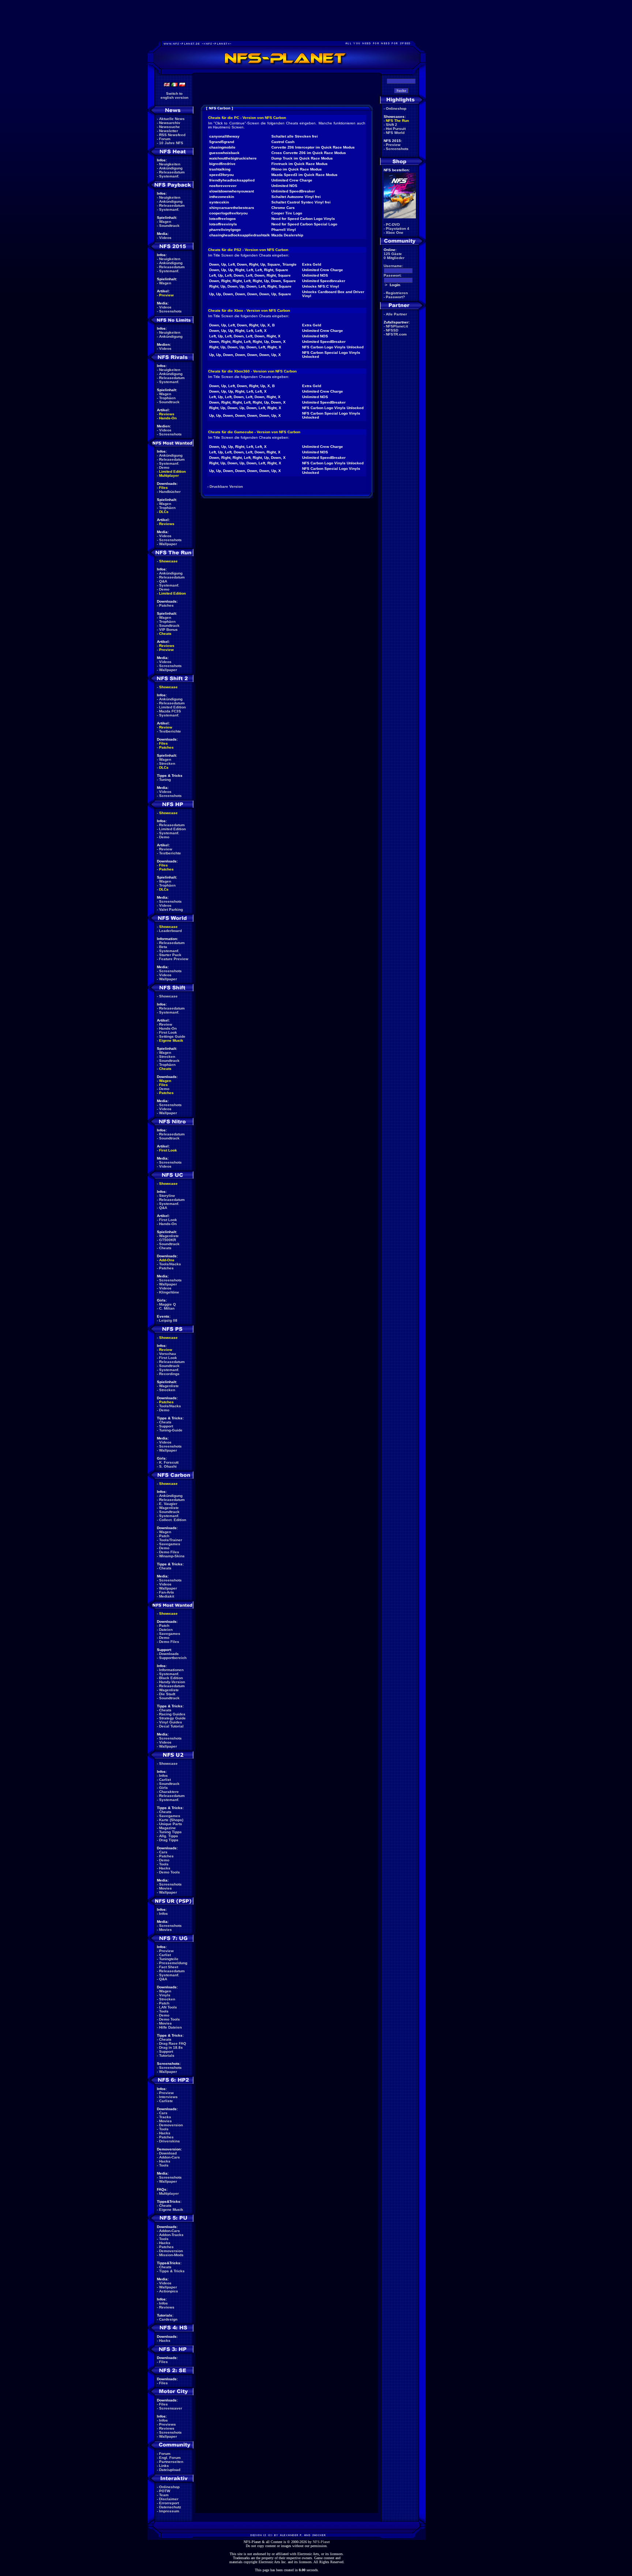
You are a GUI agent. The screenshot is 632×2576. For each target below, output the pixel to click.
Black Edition (171, 1678)
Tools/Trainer (171, 1540)
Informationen (171, 1670)
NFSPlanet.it (397, 326)
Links (164, 2466)
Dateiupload (170, 2470)
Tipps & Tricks (172, 2271)
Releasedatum (172, 172)
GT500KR (168, 1240)
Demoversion (171, 2125)
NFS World (395, 133)
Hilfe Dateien (170, 2027)
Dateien (166, 1630)
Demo (164, 467)
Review (166, 727)
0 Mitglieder (394, 258)
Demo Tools (170, 1872)
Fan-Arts (167, 1592)
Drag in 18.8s (171, 2047)
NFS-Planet (321, 2542)
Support (166, 1426)
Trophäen (167, 398)
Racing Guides (172, 1714)
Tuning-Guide (171, 1430)
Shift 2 (392, 125)
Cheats (165, 634)
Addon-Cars (170, 2157)
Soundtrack (169, 226)
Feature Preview (174, 959)
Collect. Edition (173, 1520)
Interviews (168, 2097)
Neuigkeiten (170, 164)
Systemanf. (169, 176)
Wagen (165, 222)
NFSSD (392, 330)
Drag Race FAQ (173, 2043)
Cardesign (168, 2319)
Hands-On (168, 418)
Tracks (165, 2117)
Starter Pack (170, 955)
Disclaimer (169, 2499)
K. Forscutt (169, 1462)
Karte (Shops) (171, 1820)
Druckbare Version (226, 486)
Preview (166, 295)
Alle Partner (396, 314)
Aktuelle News (172, 119)
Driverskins (170, 2141)
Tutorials (167, 2055)
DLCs (164, 512)
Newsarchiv (170, 123)
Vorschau (168, 1354)
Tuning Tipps (170, 1832)
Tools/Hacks (170, 1264)
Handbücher (170, 492)
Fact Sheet (169, 1967)
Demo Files (169, 1552)
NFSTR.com (396, 334)
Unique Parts (171, 1824)
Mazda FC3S (170, 711)
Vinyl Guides (171, 1722)
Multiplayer (169, 475)
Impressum (169, 2511)
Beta (163, 947)
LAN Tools (168, 2007)
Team (164, 2495)
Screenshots (170, 311)
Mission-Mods (171, 2255)
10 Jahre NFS (171, 143)
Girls (163, 1788)
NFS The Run (397, 121)
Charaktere (169, 1792)
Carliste (166, 2101)
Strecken (167, 763)
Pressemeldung (173, 1963)
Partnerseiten (171, 2462)
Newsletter (169, 131)
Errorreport (169, 2503)
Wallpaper (168, 544)
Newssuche (170, 127)
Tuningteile (169, 1959)
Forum (165, 139)
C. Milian (167, 1308)
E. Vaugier (168, 1504)
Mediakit (167, 1596)
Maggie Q (168, 1304)
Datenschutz (170, 2507)
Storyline (167, 1196)
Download (168, 2153)
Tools (164, 1864)
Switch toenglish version (174, 96)
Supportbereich (173, 1658)
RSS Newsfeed (172, 135)
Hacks (165, 1868)
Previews (168, 2424)
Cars (163, 1852)
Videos (165, 238)
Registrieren (397, 293)
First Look (168, 1032)
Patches (166, 605)
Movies (165, 1888)
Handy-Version (172, 1682)
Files (163, 488)
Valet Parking (171, 909)
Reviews (167, 414)
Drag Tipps (169, 1840)
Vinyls (165, 1995)
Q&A (163, 581)
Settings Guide (172, 1036)
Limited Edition (172, 471)
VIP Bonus (168, 630)
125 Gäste (393, 254)
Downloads (169, 1654)
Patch (164, 1536)
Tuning (165, 780)
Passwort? (395, 297)
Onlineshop (169, 2487)
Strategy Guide (172, 1718)
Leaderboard (170, 931)
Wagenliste (169, 1236)
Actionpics (169, 2291)
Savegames (170, 1544)
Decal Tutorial (171, 1726)
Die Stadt (167, 1694)
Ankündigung (171, 168)
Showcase (168, 996)
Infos (163, 1776)
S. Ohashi (168, 1466)
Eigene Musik (171, 1040)
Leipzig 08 (168, 1320)
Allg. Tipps (169, 1836)
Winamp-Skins (172, 1556)
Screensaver (171, 2408)
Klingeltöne (169, 1292)
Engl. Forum (170, 2458)
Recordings (169, 1374)
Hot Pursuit (396, 129)
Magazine (168, 1828)
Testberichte (170, 731)
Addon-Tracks (171, 2235)
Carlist (165, 1780)
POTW (165, 2491)
